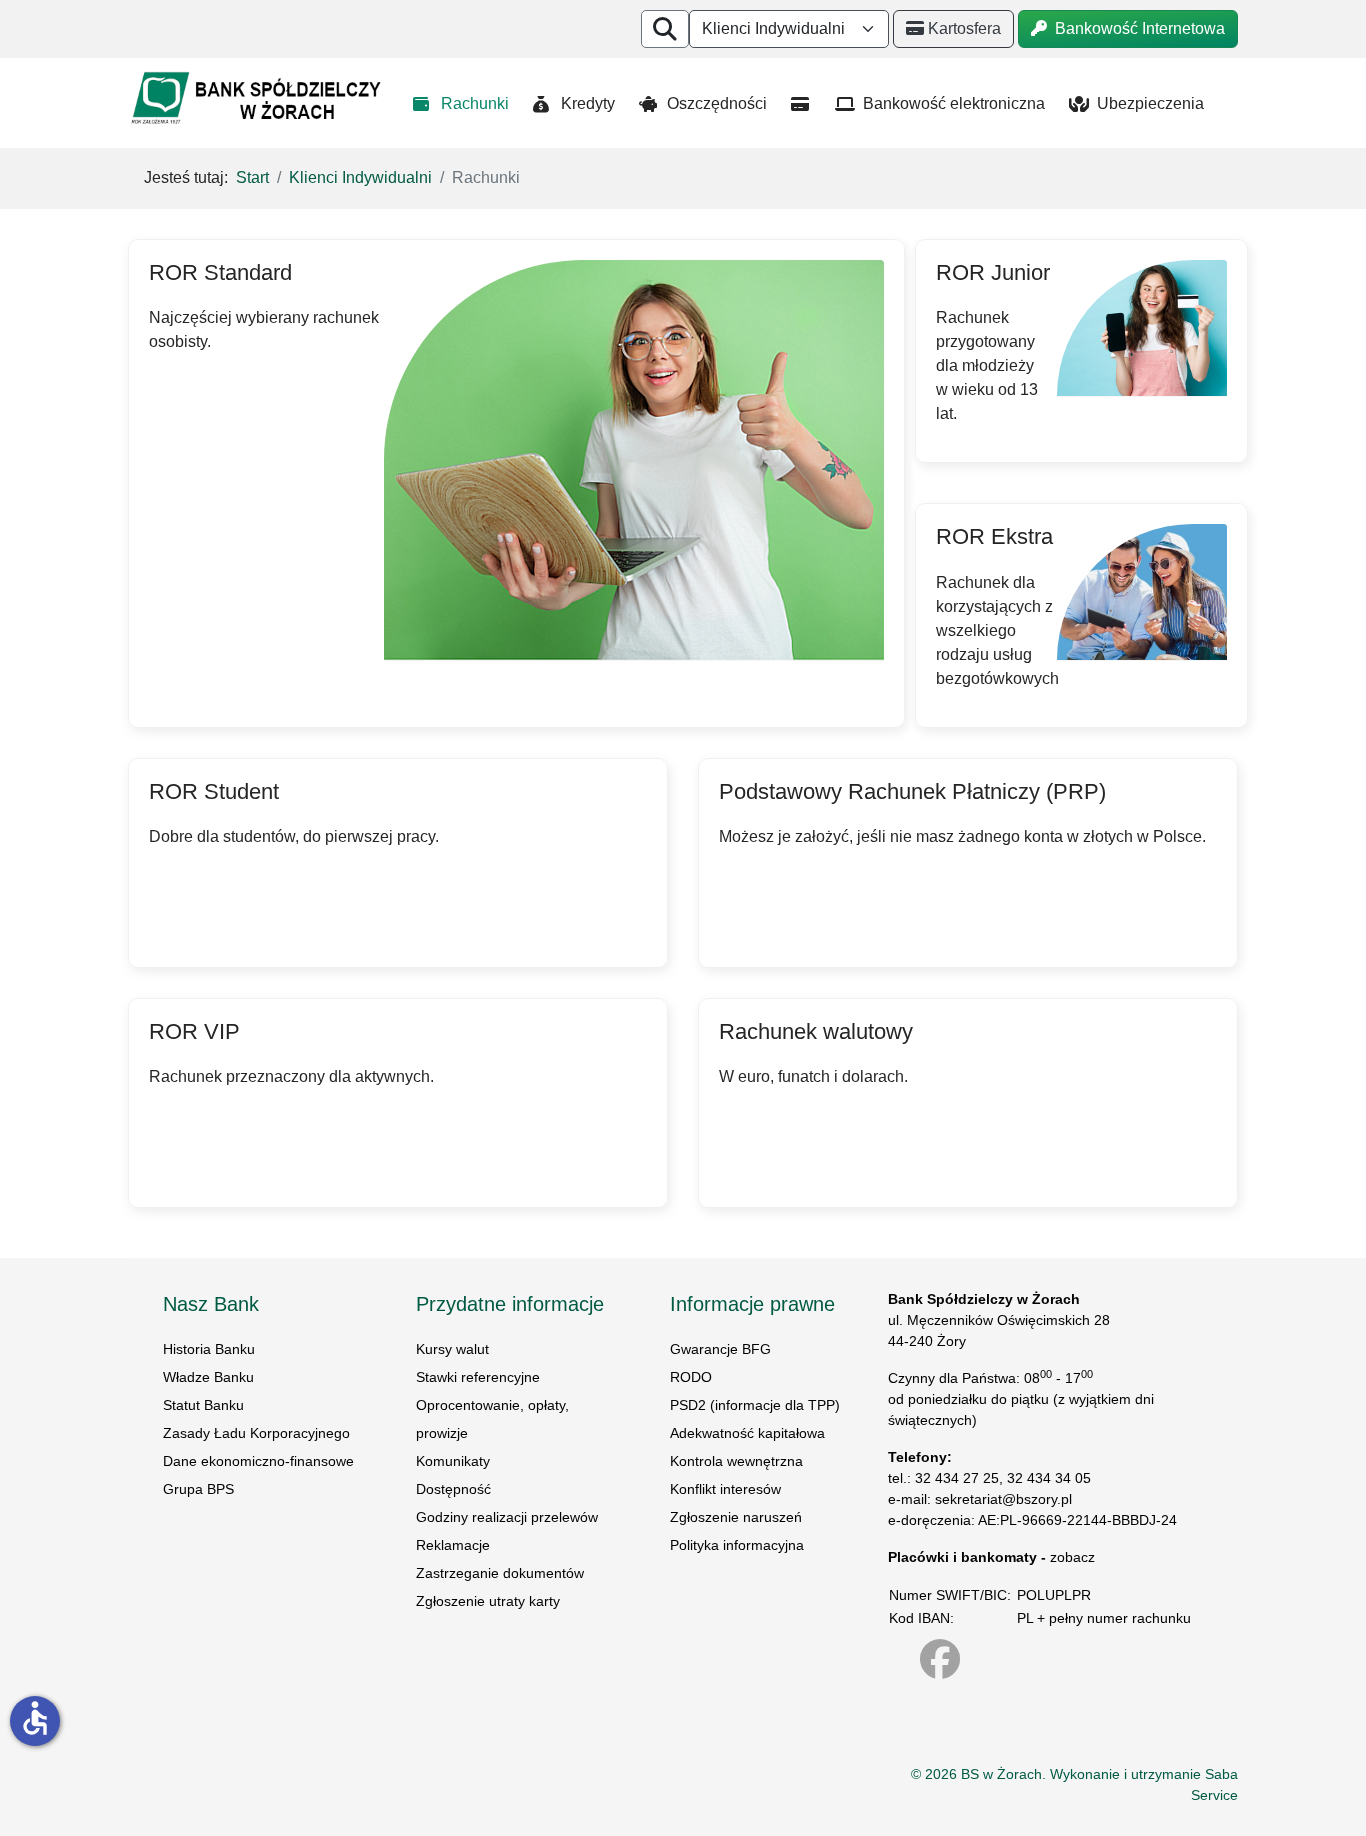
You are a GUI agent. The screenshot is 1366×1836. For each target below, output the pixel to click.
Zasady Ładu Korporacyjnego (258, 1433)
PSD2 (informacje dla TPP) (755, 1405)
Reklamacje (453, 1545)
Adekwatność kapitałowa (747, 1433)
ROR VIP (194, 1031)
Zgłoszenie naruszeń (736, 1517)
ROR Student (214, 791)
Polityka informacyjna (737, 1545)
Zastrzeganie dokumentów (500, 1573)
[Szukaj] (665, 29)
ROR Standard (220, 272)
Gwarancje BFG (720, 1349)
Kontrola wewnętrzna (736, 1461)
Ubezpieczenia (1150, 103)
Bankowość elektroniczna (954, 103)
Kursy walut (452, 1349)
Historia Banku (209, 1349)
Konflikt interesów (725, 1489)
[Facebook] (950, 1659)
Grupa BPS (198, 1489)
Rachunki (475, 103)
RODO (691, 1377)
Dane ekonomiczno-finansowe (258, 1461)
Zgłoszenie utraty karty (488, 1601)
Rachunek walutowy (816, 1031)
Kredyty (588, 103)
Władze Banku (208, 1377)
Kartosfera (964, 28)
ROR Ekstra (994, 536)
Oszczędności (717, 103)
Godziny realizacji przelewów (507, 1517)
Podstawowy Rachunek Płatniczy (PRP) (912, 791)
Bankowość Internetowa (1138, 28)
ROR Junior (993, 272)
